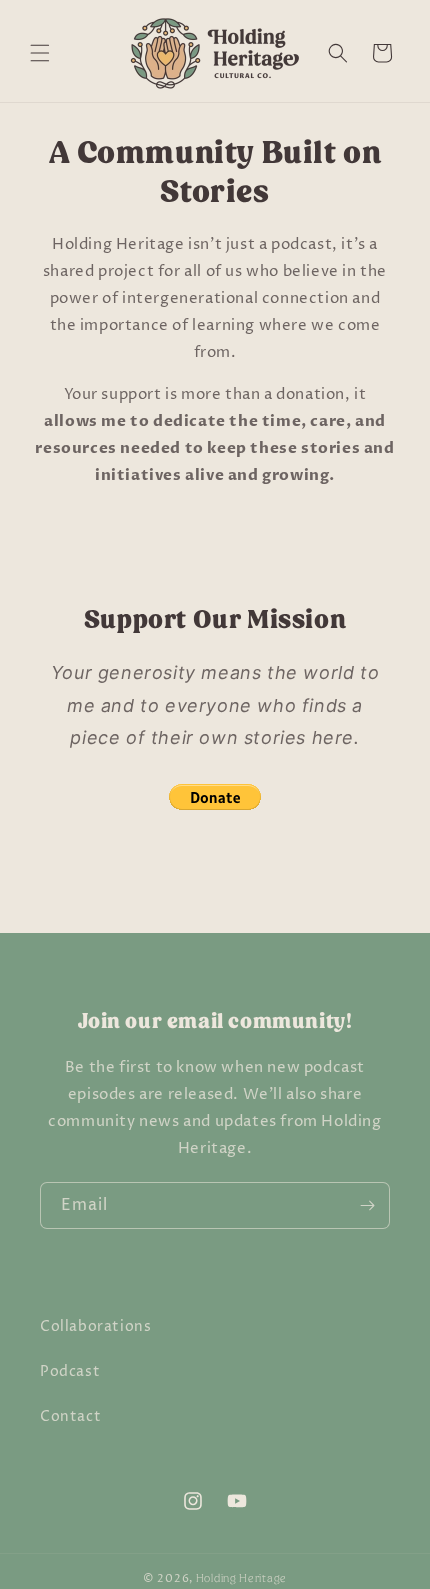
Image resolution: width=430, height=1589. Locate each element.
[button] (40, 53)
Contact (70, 1416)
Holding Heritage (241, 1578)
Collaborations (95, 1326)
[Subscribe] (367, 1205)
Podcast (70, 1371)
